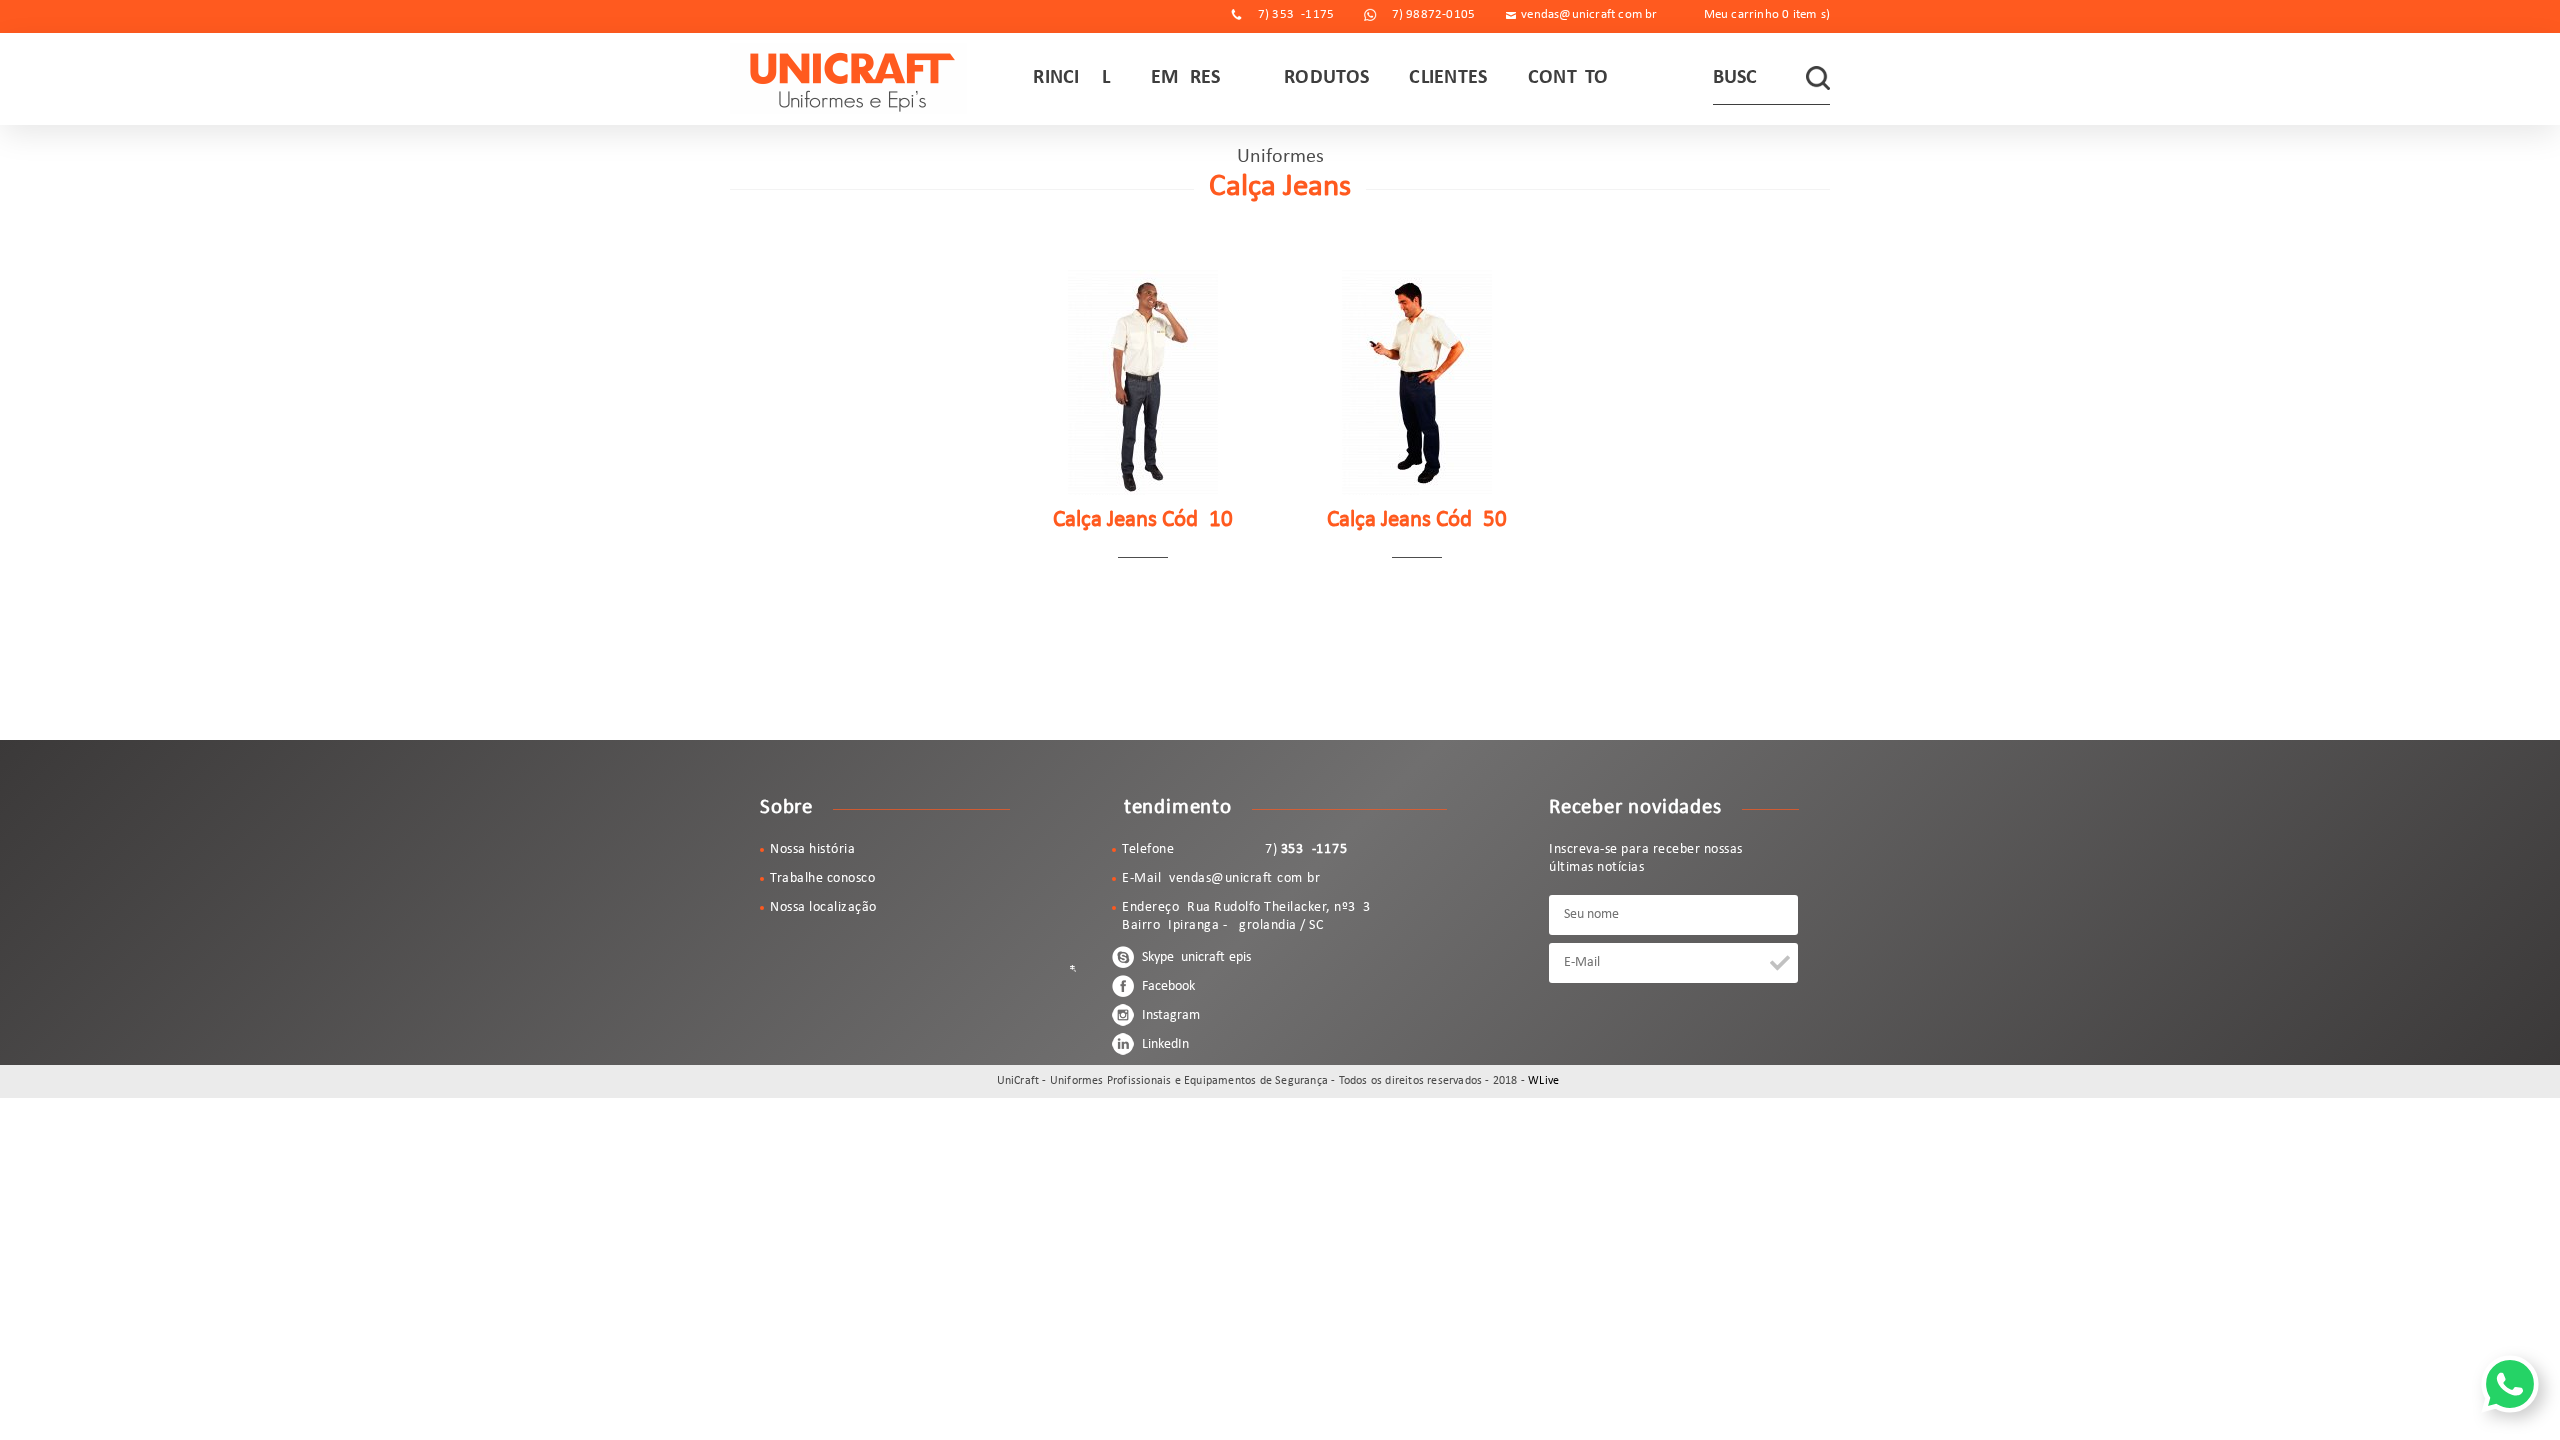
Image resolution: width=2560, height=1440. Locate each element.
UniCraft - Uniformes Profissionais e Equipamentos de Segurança (848, 78)
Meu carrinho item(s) (1767, 14)
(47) (1265, 849)
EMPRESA (1192, 78)
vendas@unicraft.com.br (1589, 14)
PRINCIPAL (1066, 78)
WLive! (1545, 1081)
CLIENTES (1448, 78)
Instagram (1169, 1015)
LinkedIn (1164, 1044)
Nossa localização (823, 907)
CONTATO (1568, 78)
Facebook (1167, 986)
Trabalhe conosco (822, 878)
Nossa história (812, 849)
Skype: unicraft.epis (1195, 957)
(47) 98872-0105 (1427, 14)
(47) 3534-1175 (1290, 14)
